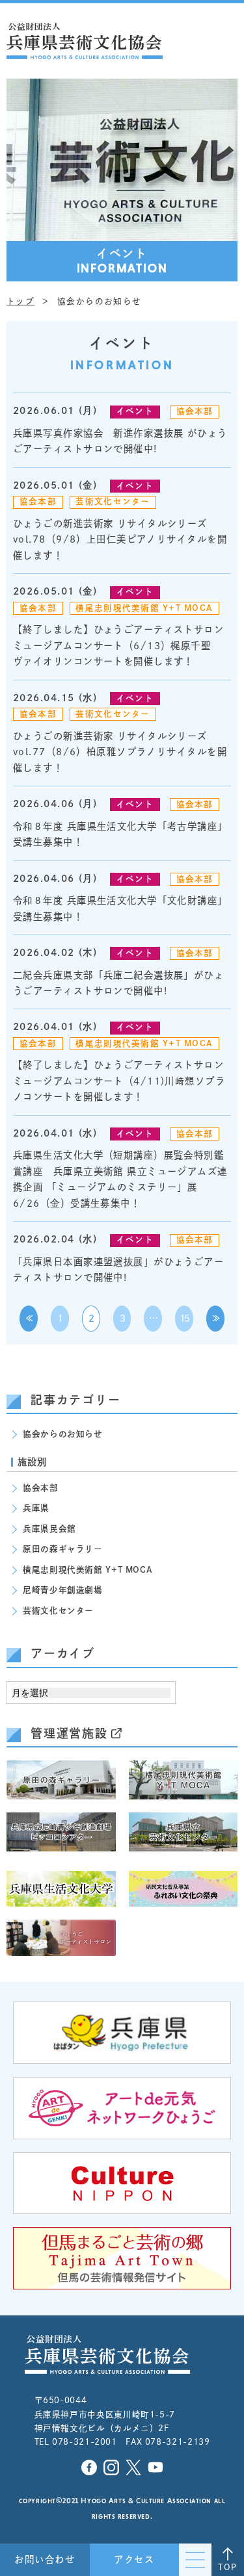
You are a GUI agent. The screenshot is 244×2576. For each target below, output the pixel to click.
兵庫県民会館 (49, 1529)
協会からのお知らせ (63, 1434)
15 (184, 1318)
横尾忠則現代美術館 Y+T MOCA (144, 608)
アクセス (134, 2559)
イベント (135, 411)
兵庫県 (36, 1508)
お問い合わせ (45, 2559)
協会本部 (195, 411)
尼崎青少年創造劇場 (63, 1590)
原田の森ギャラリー (63, 1549)
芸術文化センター (113, 501)
